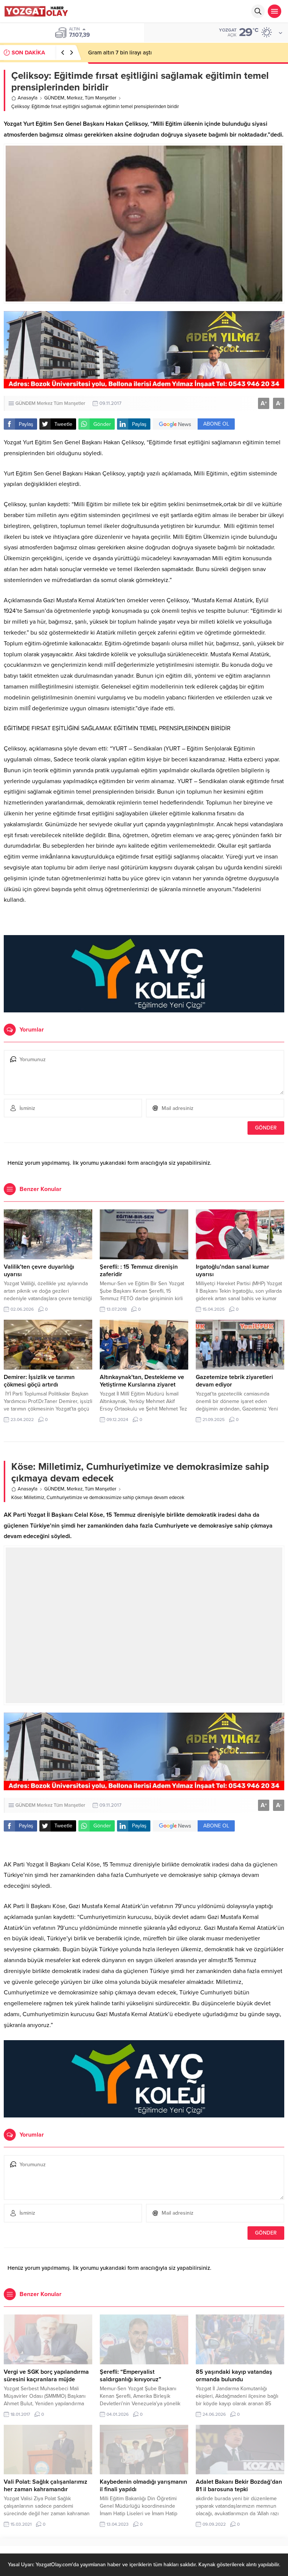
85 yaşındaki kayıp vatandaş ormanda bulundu (234, 2376)
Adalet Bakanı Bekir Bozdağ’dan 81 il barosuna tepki (239, 2486)
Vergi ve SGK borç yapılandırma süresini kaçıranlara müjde (46, 2376)
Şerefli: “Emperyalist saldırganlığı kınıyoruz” (130, 2376)
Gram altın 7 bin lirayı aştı (120, 53)
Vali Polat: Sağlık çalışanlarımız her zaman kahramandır (46, 2486)
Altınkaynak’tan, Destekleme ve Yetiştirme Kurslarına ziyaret (142, 1381)
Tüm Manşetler (100, 98)
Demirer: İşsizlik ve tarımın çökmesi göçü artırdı (39, 1381)
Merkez (75, 98)
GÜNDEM (54, 98)
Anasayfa (28, 98)
